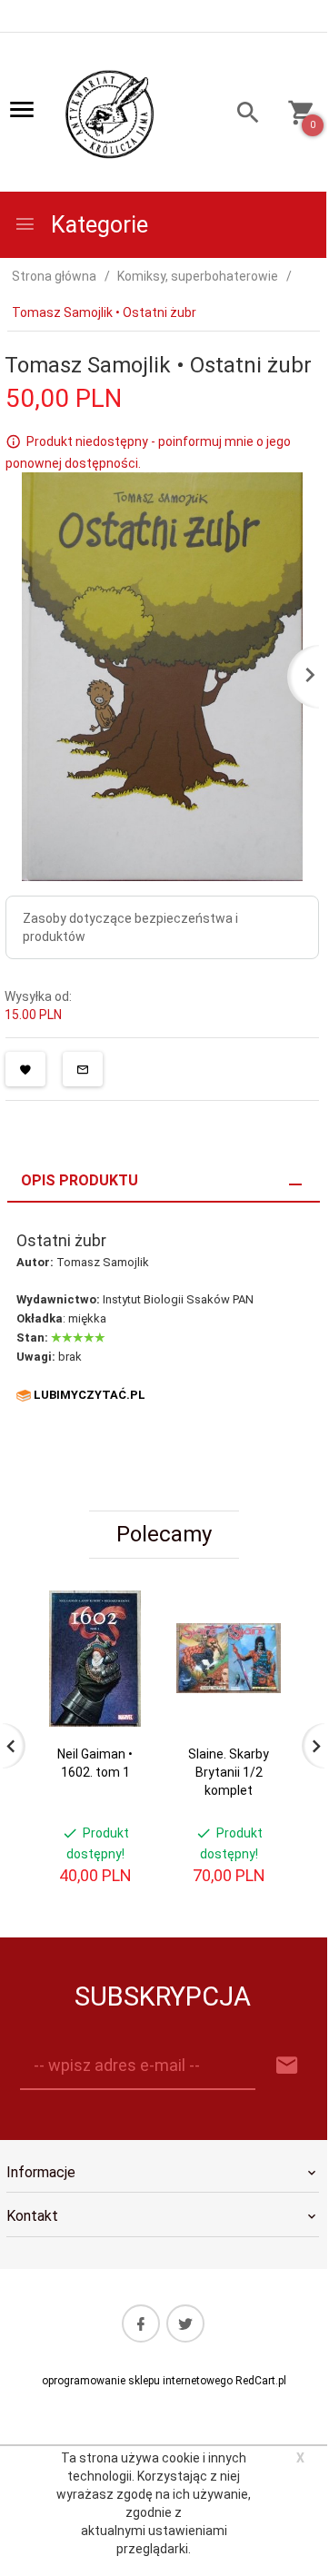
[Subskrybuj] (287, 2066)
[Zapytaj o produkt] (83, 1069)
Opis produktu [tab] (80, 1180)
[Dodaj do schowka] (25, 1069)
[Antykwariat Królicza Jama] (110, 114)
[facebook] (141, 2323)
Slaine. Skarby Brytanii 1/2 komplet (229, 1772)
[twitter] (185, 2323)
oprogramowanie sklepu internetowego (137, 2381)
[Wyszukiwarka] (243, 115)
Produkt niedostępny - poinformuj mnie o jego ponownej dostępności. (148, 452)
